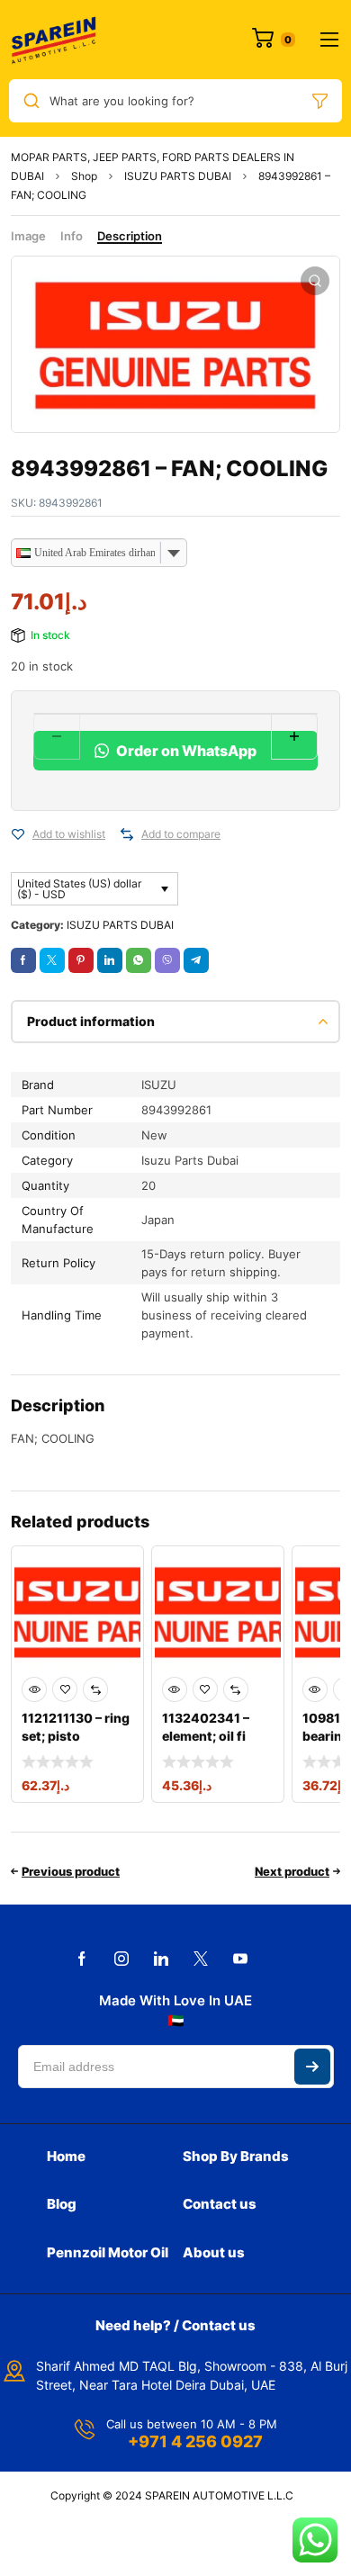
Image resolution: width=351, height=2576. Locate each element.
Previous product (71, 1871)
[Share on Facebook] (23, 960)
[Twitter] (201, 1959)
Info (72, 236)
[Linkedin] (161, 1959)
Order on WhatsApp (185, 751)
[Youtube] (240, 1959)
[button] (315, 281)
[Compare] (127, 834)
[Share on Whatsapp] (139, 960)
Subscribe (312, 2067)
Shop (84, 176)
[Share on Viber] (167, 960)
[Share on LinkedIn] (110, 960)
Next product (292, 1871)
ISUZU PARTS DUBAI (178, 176)
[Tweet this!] (52, 960)
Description (130, 236)
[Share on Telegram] (196, 960)
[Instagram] (121, 1959)
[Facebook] (82, 1959)
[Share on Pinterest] (81, 960)
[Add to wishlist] (18, 834)
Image (28, 236)
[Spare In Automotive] (53, 40)
